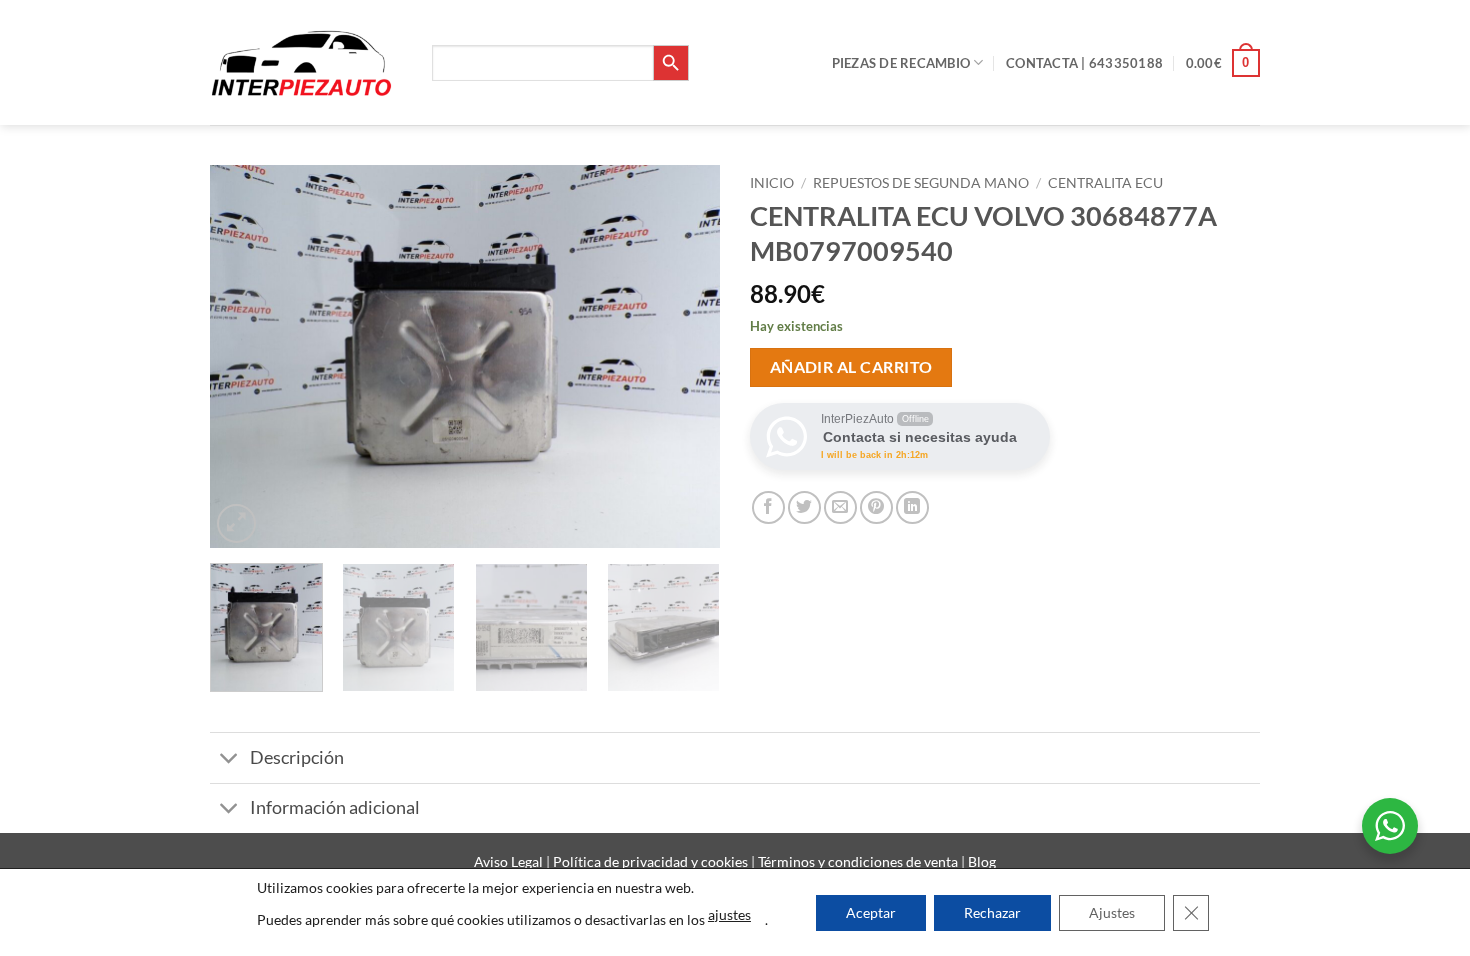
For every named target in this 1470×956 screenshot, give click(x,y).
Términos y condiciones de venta (859, 861)
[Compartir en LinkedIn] (912, 507)
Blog (982, 861)
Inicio (772, 183)
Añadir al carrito (851, 367)
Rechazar (992, 912)
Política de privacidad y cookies (652, 861)
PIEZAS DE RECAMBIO (901, 63)
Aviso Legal (510, 861)
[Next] (685, 356)
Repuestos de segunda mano (921, 183)
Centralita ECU (1105, 183)
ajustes (729, 914)
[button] (1223, 63)
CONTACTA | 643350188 (1084, 63)
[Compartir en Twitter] (804, 507)
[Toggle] (229, 760)
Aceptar (871, 912)
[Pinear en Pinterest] (876, 507)
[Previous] (245, 356)
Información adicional (335, 807)
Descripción (297, 757)
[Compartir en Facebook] (768, 507)
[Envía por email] (840, 507)
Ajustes (1112, 912)
